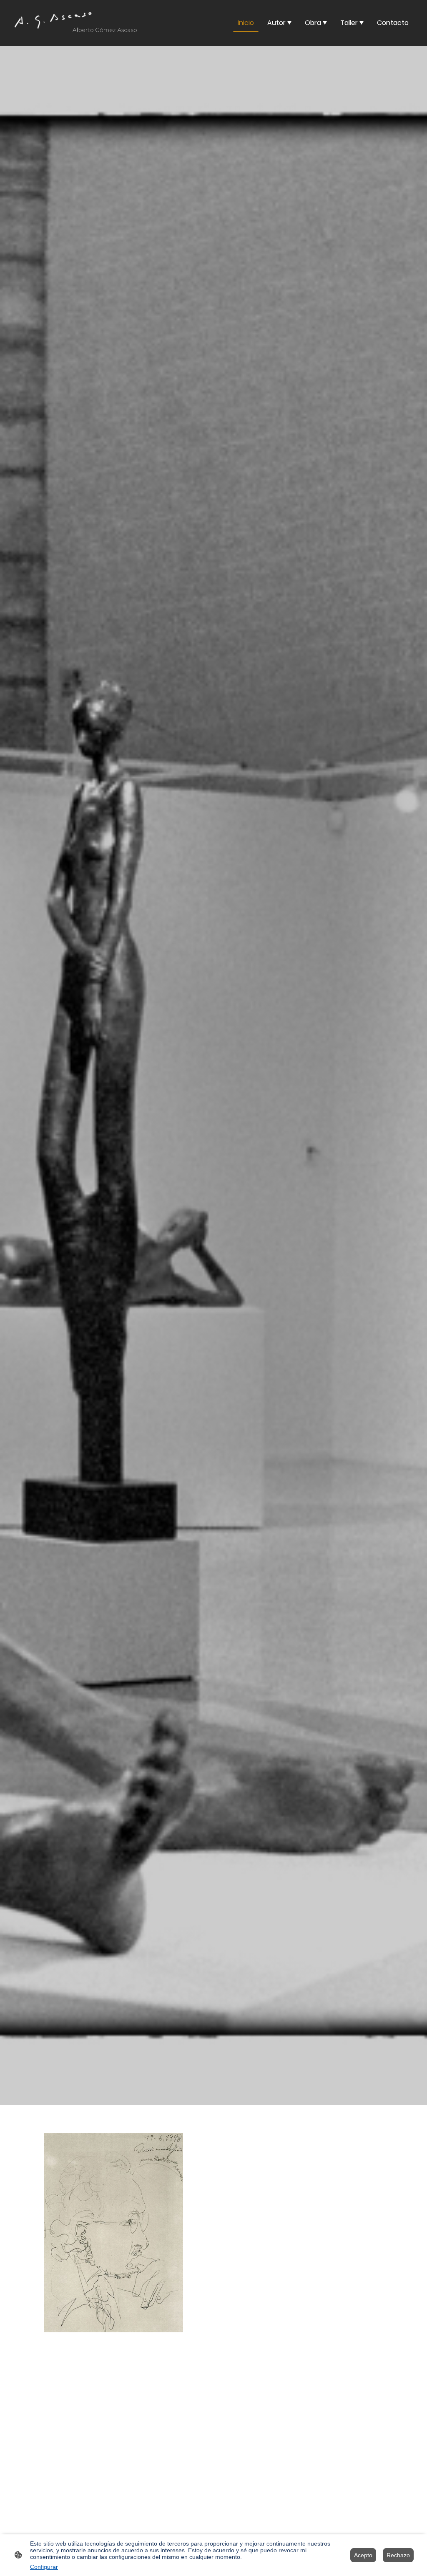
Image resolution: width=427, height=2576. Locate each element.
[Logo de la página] (76, 23)
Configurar (44, 2567)
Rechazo (398, 2555)
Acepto (363, 2555)
